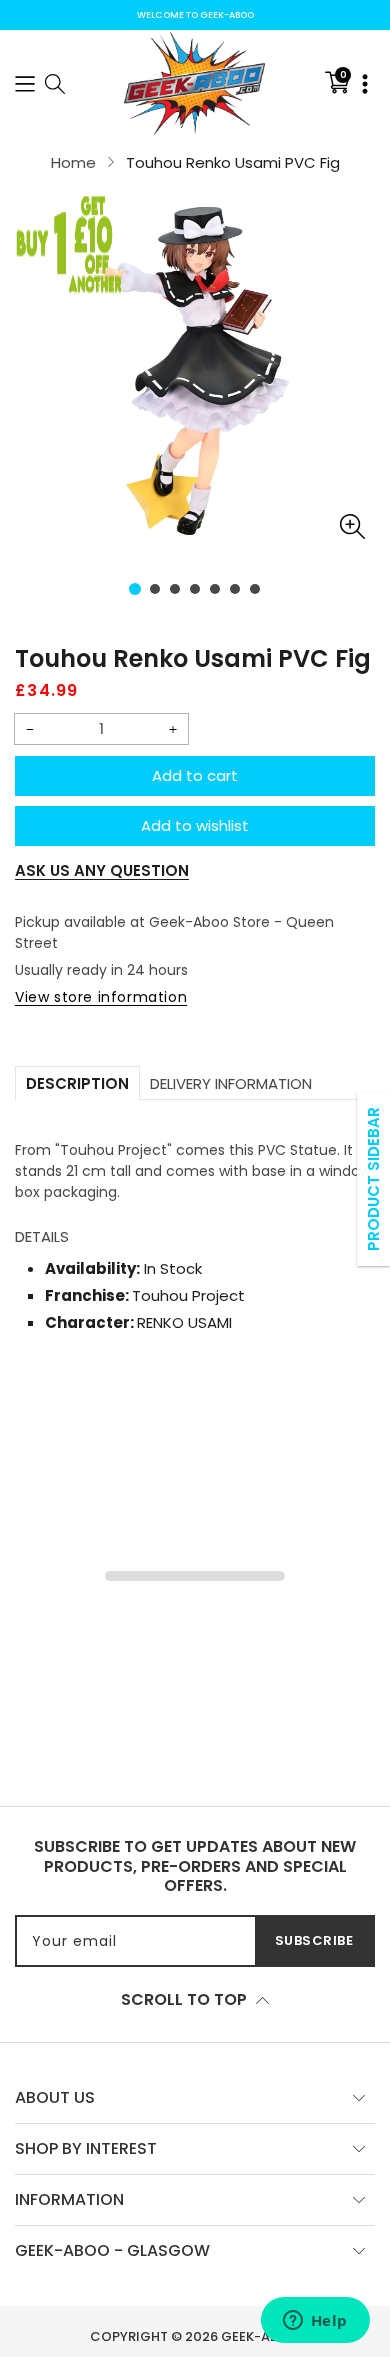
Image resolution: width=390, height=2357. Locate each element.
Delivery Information (231, 1083)
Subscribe (314, 1940)
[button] (25, 82)
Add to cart (195, 775)
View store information (101, 997)
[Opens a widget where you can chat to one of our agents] (315, 2322)
